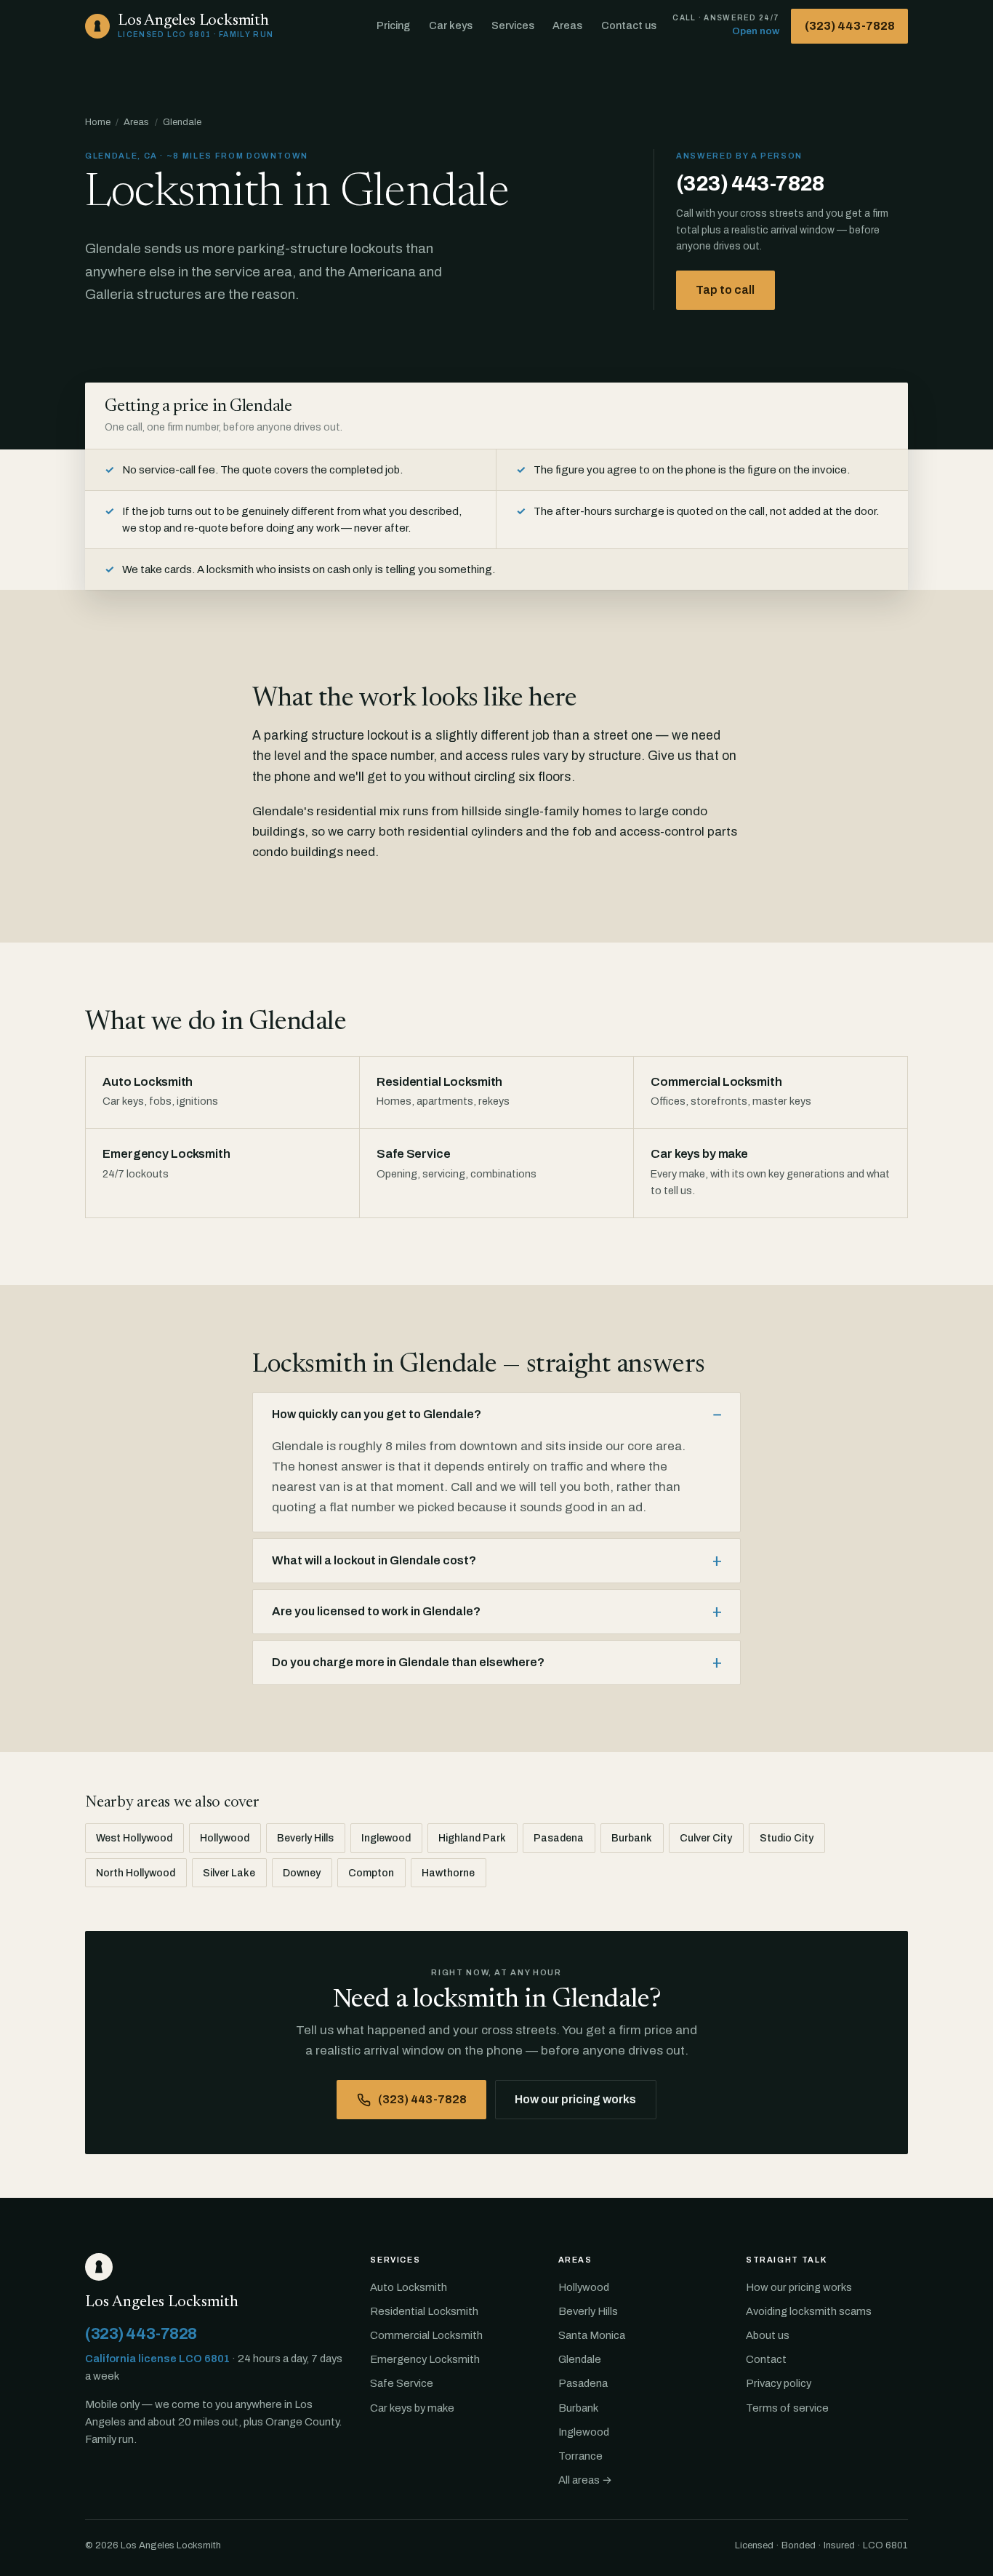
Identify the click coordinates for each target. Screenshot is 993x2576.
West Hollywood (134, 1838)
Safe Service (402, 2383)
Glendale (580, 2359)
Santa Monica (592, 2335)
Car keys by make (412, 2408)
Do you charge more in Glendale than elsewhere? (408, 1662)
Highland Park (472, 1838)
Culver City (706, 1838)
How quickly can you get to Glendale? (377, 1414)
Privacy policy (779, 2383)
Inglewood (386, 1838)
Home (98, 122)
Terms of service (787, 2408)
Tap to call (725, 290)
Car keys (451, 25)
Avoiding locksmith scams (809, 2311)
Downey (302, 1873)
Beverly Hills (305, 1838)
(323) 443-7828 (850, 26)
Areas (567, 25)
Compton (371, 1873)
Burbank (632, 1838)
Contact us (629, 25)
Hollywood (225, 1838)
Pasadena (559, 1838)
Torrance (580, 2456)
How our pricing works (575, 2099)
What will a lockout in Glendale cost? (374, 1560)
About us (768, 2335)
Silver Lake (229, 1873)
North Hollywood (136, 1873)
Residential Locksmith (424, 2311)
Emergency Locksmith (425, 2359)
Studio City (787, 1838)
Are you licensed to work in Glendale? (376, 1611)
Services (513, 25)
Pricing (393, 25)
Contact (766, 2359)
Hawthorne (448, 1873)
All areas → (585, 2480)
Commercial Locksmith (426, 2335)
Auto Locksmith (409, 2287)
